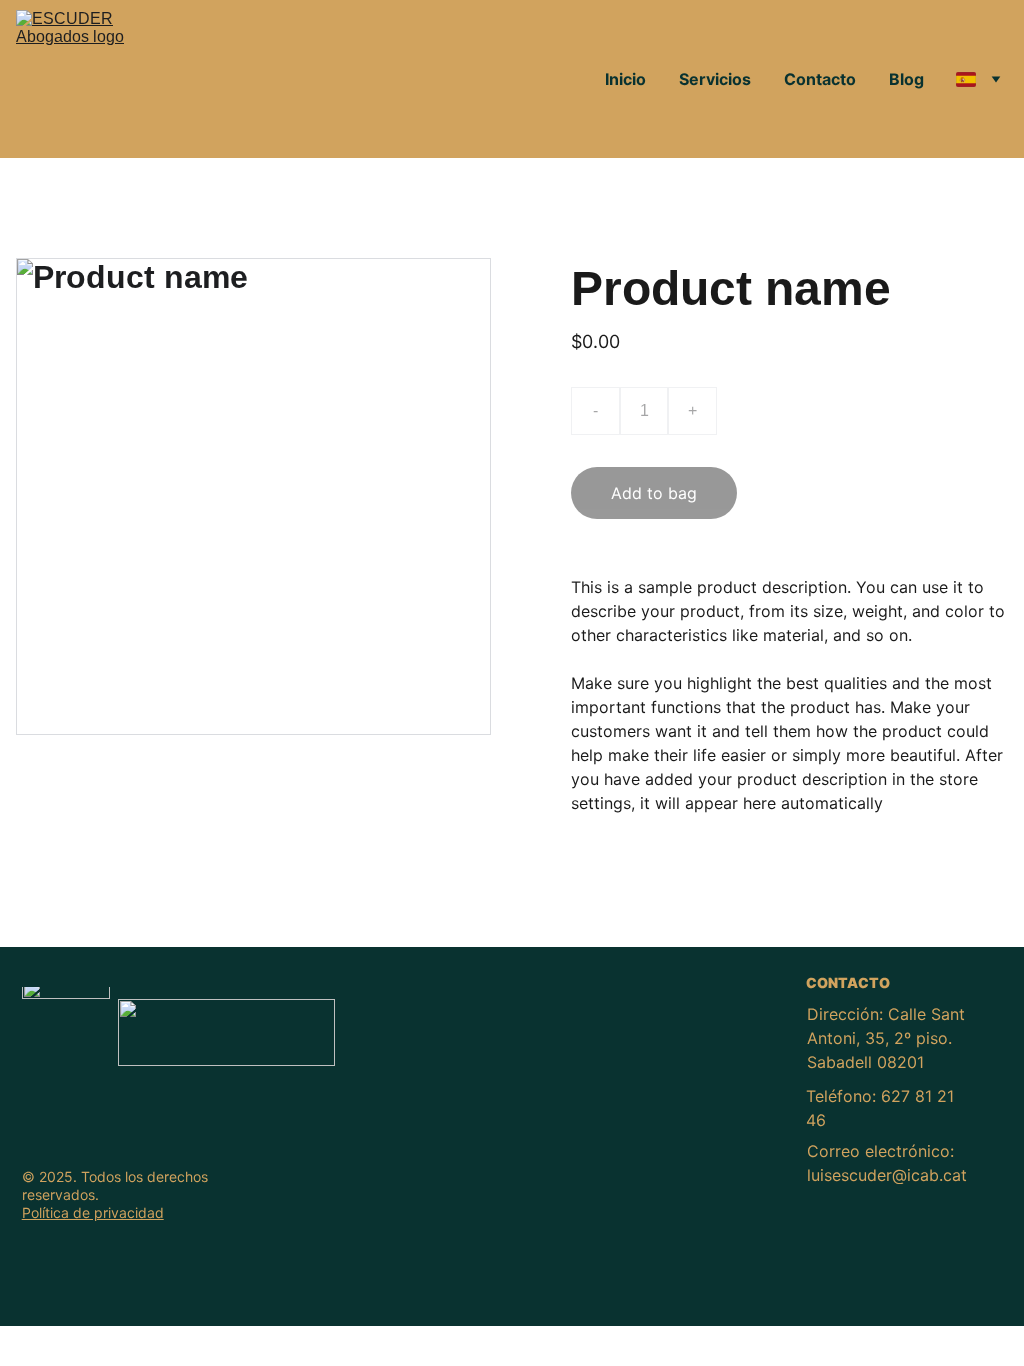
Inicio (625, 79)
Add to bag (654, 493)
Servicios (715, 79)
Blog (906, 79)
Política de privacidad (93, 1212)
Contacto (820, 79)
